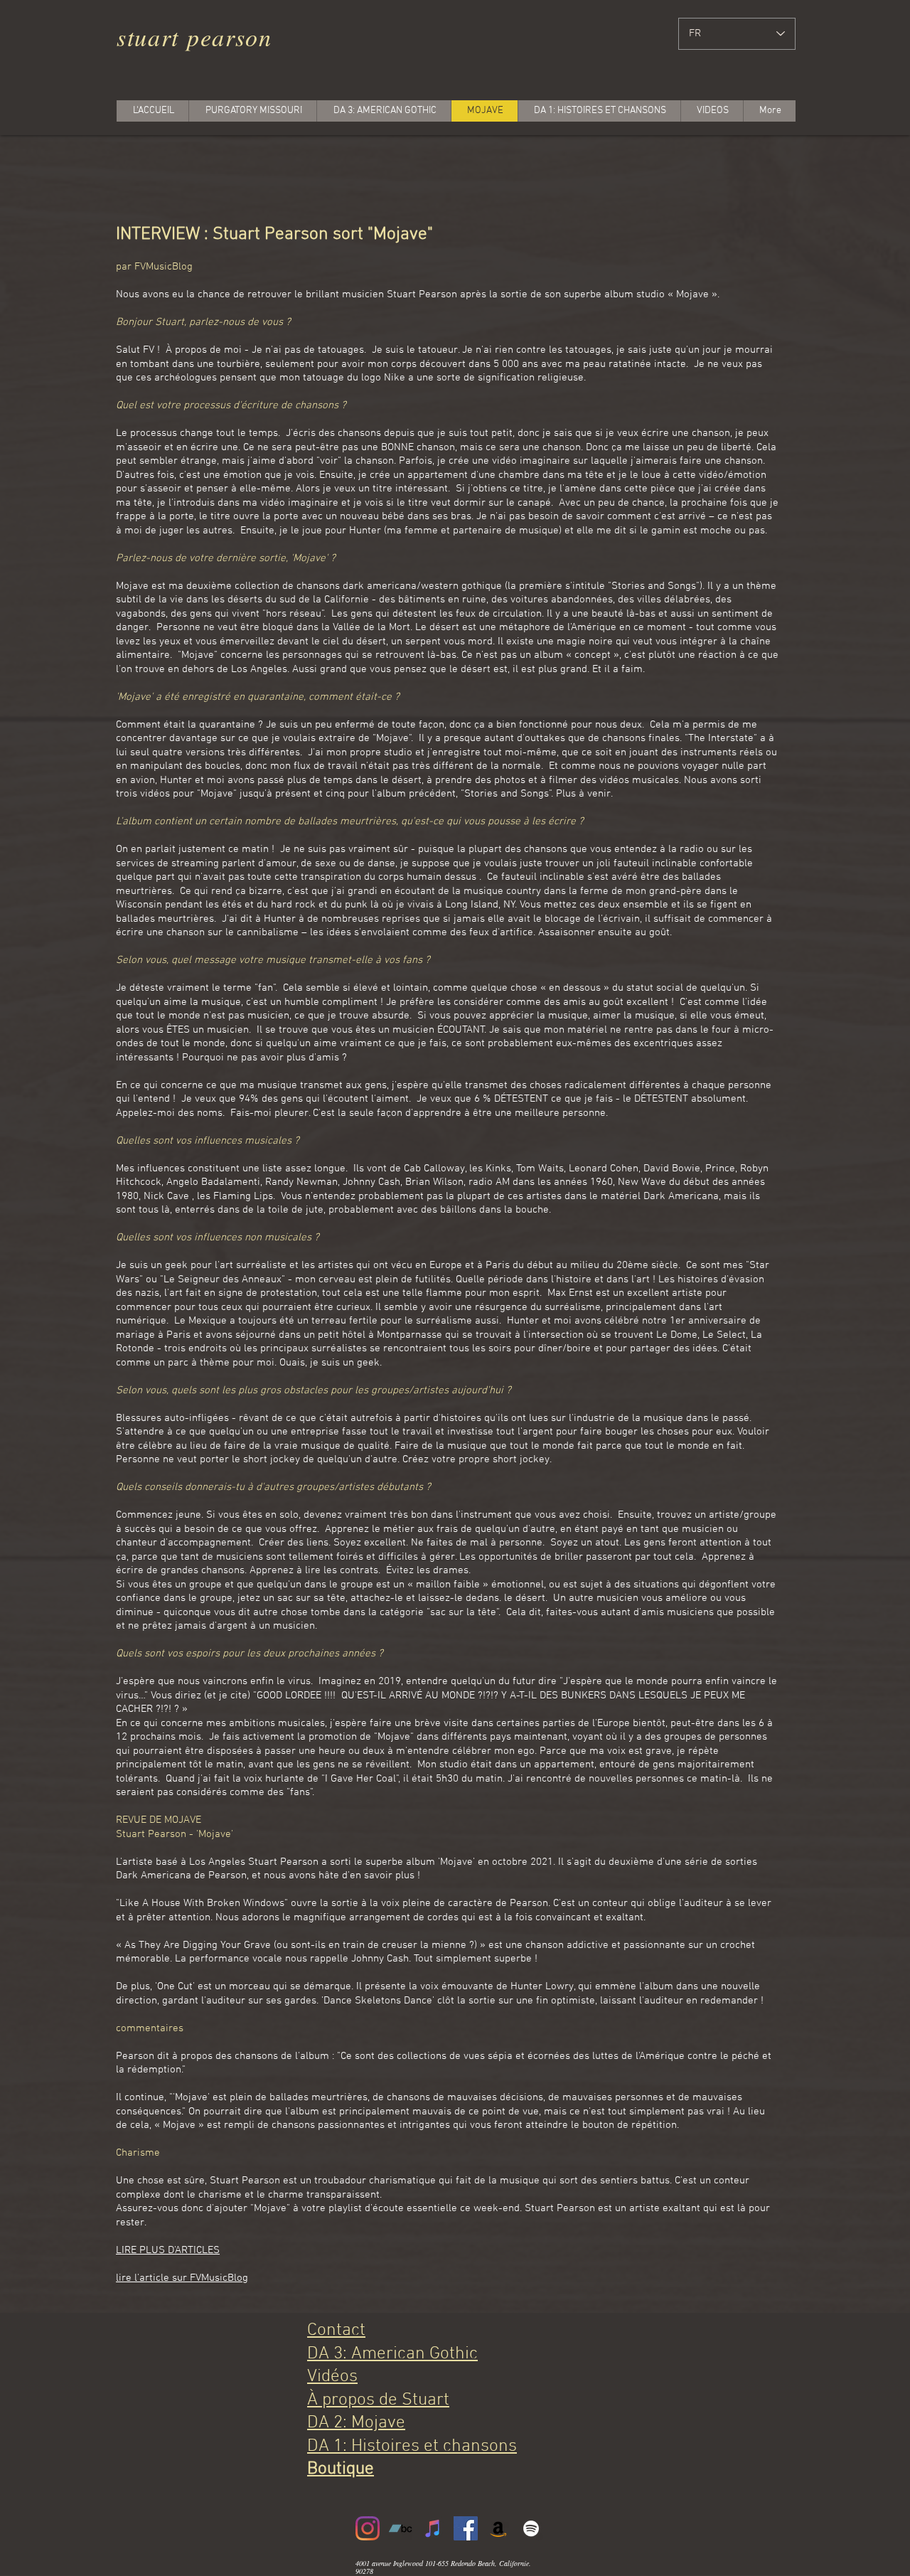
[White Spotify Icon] (531, 2528)
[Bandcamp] (400, 2528)
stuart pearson (194, 37)
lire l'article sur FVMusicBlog (182, 2278)
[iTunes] (433, 2528)
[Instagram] (368, 2528)
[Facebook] (466, 2528)
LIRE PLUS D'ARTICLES (168, 2250)
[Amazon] (498, 2528)
